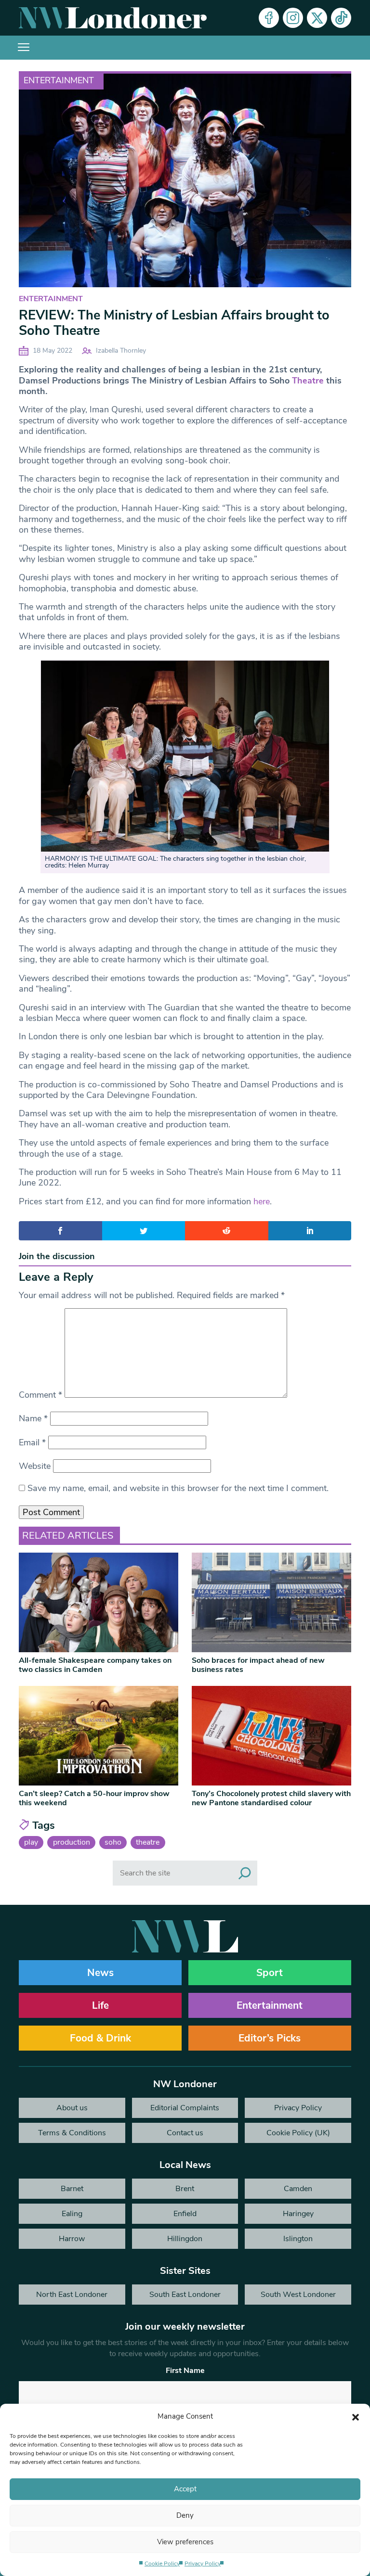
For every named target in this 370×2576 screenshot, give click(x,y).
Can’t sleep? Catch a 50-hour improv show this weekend (94, 1798)
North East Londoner (72, 2295)
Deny (185, 2515)
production (72, 1842)
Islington (298, 2239)
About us (72, 2108)
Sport (270, 1973)
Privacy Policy (203, 2563)
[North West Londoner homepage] (113, 18)
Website (35, 1466)
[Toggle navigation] (24, 48)
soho (113, 1842)
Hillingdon (185, 2239)
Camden (298, 2189)
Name (33, 1418)
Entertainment (59, 80)
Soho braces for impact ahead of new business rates (258, 1665)
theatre (148, 1842)
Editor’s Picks (270, 2038)
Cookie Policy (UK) (298, 2133)
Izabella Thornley (121, 351)
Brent (185, 2189)
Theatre (308, 381)
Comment (40, 1395)
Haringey (298, 2214)
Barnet (72, 2189)
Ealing (72, 2214)
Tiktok (341, 18)
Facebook (269, 18)
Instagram (293, 18)
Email (32, 1442)
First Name (185, 2371)
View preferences (185, 2542)
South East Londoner (185, 2295)
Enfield (185, 2214)
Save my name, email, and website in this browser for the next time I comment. (178, 1488)
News (100, 1973)
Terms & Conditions (72, 2133)
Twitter (317, 18)
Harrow (72, 2239)
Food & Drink (100, 2038)
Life (100, 2005)
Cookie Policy (162, 2563)
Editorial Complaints (185, 2108)
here (262, 1201)
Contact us (185, 2133)
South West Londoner (298, 2295)
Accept (185, 2489)
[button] (356, 2416)
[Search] (245, 1873)
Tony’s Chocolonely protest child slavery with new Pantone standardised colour (271, 1798)
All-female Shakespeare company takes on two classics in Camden (95, 1665)
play (31, 1842)
